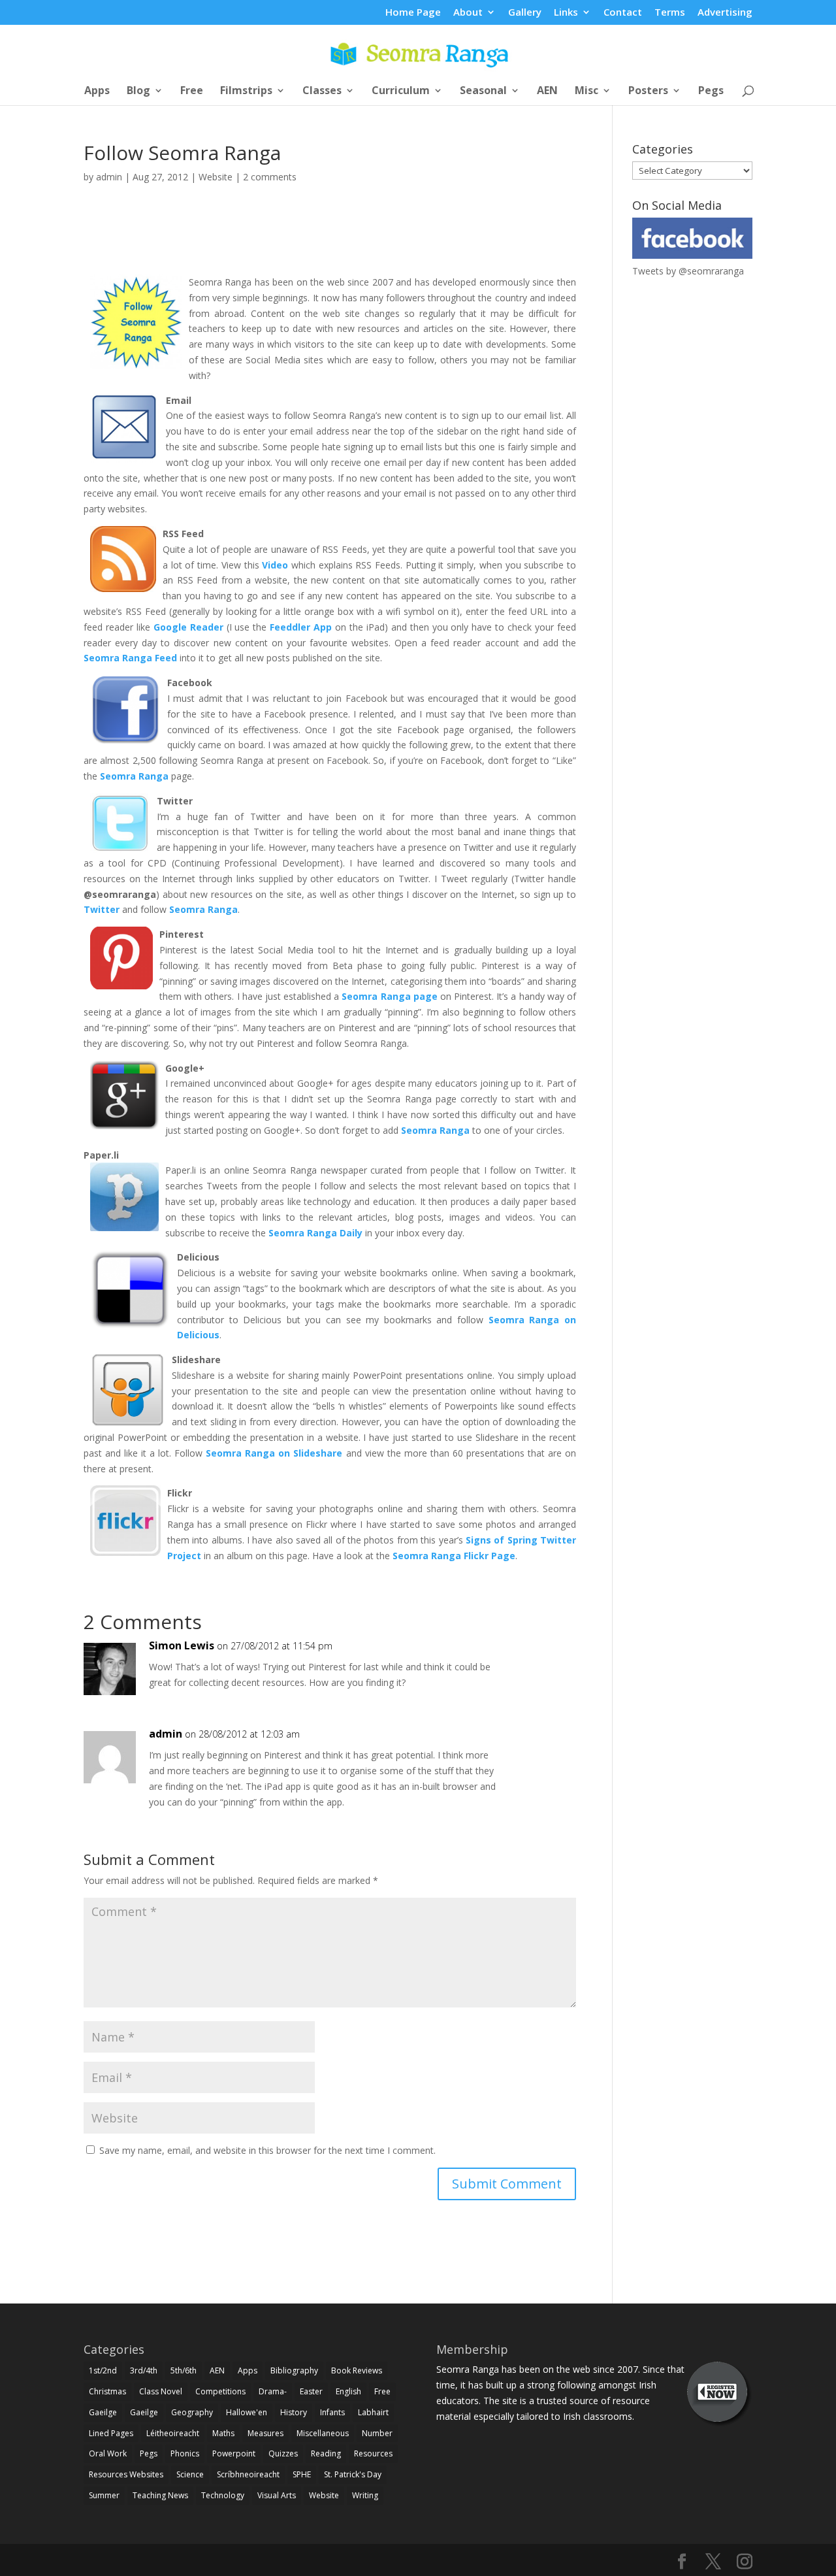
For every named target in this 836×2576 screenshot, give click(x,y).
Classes (322, 91)
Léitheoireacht (173, 2433)
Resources (373, 2453)
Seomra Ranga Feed (130, 658)
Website (216, 177)
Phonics (185, 2453)
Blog (138, 91)
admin (109, 177)
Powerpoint (234, 2453)
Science (190, 2474)
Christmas (107, 2391)
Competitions (220, 2391)
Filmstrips (246, 91)
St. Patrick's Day (353, 2474)
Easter (311, 2391)
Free (192, 91)
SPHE (302, 2474)
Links (566, 13)
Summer (104, 2495)
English (348, 2391)
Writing (365, 2495)
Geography (192, 2412)
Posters (648, 91)
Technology (223, 2495)
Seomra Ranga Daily (315, 1233)
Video (277, 565)
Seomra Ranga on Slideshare (274, 1453)
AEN (547, 91)
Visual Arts (277, 2495)
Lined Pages (111, 2433)
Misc (587, 91)
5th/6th (184, 2370)
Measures (265, 2433)
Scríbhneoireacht (248, 2474)
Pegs (711, 91)
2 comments (270, 177)
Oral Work (108, 2453)
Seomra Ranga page (389, 996)
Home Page (413, 13)
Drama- (273, 2391)
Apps (97, 91)
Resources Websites (126, 2474)
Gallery (525, 13)
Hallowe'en (247, 2412)
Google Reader (188, 627)
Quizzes (283, 2453)
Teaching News (160, 2495)
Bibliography (294, 2370)
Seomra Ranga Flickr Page (454, 1556)
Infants (332, 2412)
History (294, 2412)
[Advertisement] (330, 244)
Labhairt (373, 2412)
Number (377, 2433)
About (468, 13)
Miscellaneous (323, 2433)
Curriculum (401, 91)
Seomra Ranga (134, 776)
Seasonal (483, 91)
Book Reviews (357, 2370)
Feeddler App (301, 627)
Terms (670, 13)
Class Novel (161, 2391)
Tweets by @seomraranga (688, 271)
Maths (223, 2433)
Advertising (725, 13)
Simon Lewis (182, 1645)
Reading (326, 2453)
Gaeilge (103, 2412)
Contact (623, 13)
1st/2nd (103, 2370)
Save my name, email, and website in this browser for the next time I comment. (267, 2150)
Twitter (103, 909)
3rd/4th (144, 2370)
